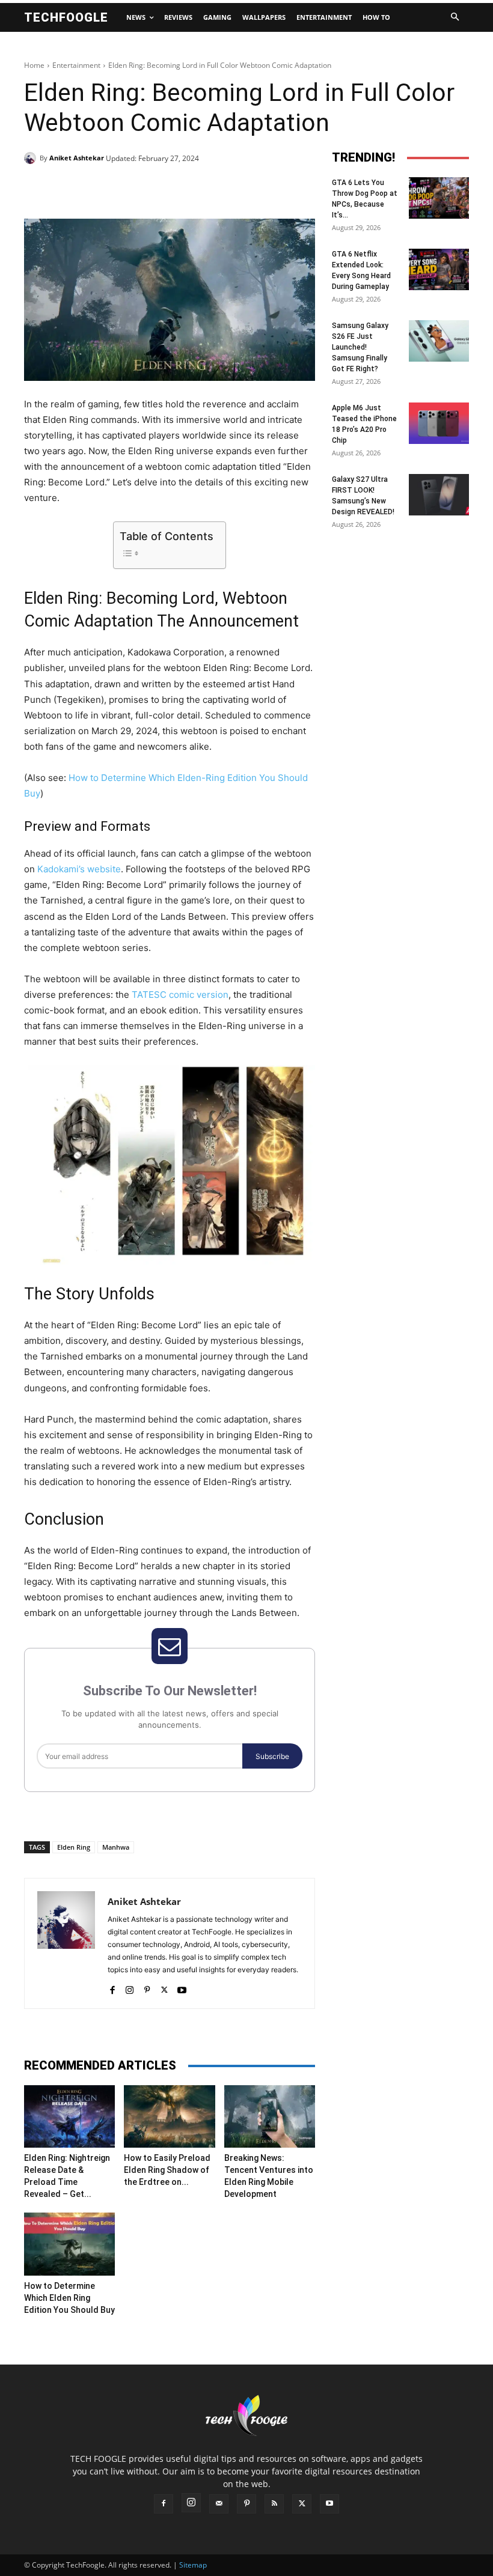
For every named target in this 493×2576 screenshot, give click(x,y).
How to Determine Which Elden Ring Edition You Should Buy (69, 2298)
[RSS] (274, 2504)
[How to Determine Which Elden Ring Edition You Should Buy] (69, 2244)
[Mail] (219, 2504)
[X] (135, 189)
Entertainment (76, 65)
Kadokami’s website (79, 869)
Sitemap (193, 2565)
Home (34, 65)
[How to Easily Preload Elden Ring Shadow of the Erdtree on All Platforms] (169, 2116)
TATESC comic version (180, 995)
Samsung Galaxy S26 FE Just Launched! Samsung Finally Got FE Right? (360, 347)
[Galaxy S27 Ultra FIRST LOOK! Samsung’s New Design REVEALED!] (439, 495)
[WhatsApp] (190, 189)
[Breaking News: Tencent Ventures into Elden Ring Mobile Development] (270, 2116)
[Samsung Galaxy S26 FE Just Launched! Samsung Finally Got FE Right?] (439, 341)
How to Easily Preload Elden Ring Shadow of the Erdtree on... (167, 2170)
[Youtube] (182, 1987)
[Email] (218, 189)
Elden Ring (74, 1847)
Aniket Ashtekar (77, 158)
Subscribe (272, 1756)
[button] (455, 17)
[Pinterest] (162, 189)
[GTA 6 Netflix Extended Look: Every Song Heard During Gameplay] (439, 269)
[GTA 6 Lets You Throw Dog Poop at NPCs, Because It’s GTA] (439, 198)
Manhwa (116, 1847)
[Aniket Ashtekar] (32, 158)
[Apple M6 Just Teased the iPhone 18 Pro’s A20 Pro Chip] (439, 423)
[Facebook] (107, 189)
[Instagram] (130, 1987)
